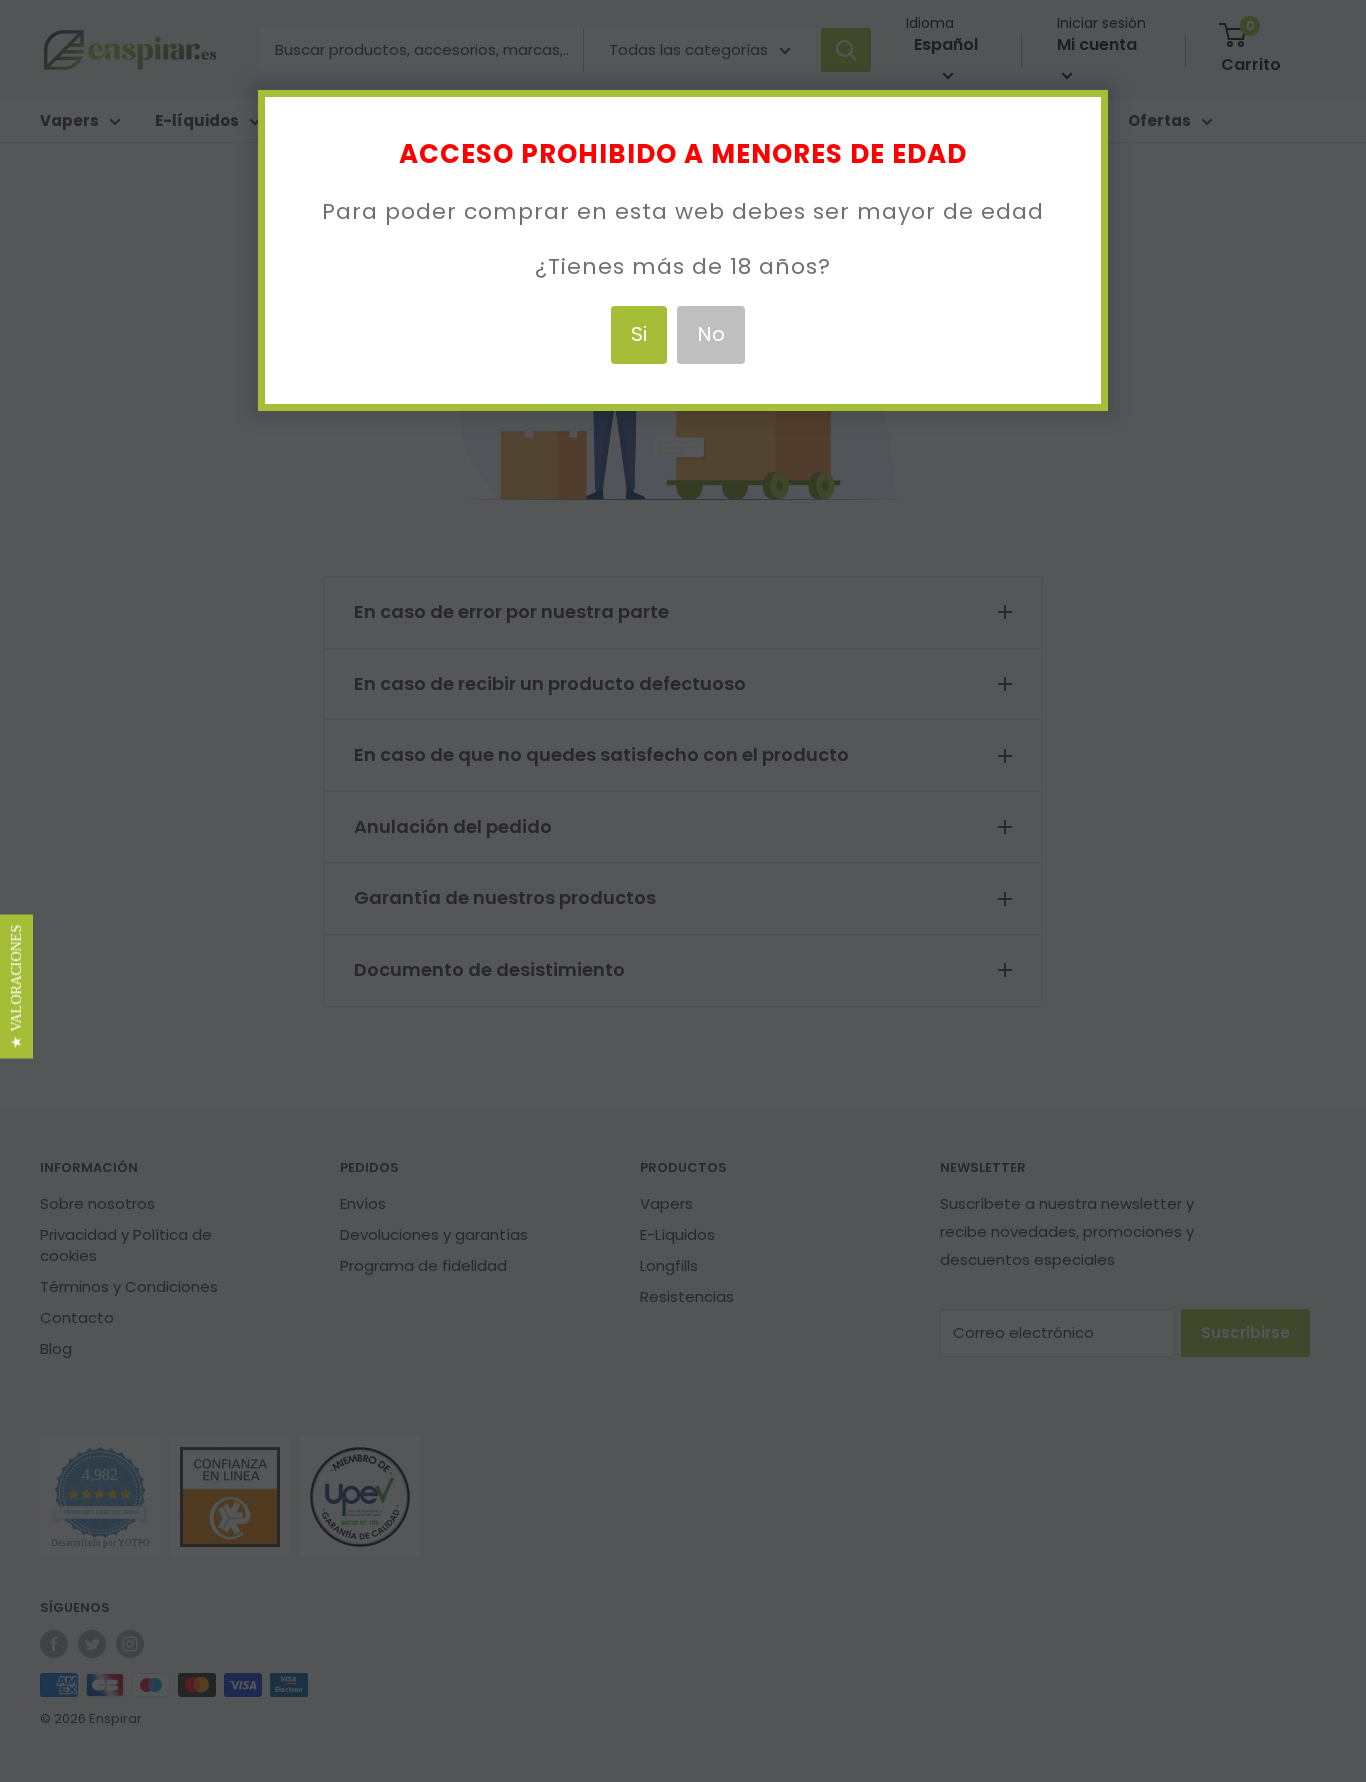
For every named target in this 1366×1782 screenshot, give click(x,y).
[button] (16, 987)
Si (639, 334)
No (711, 334)
